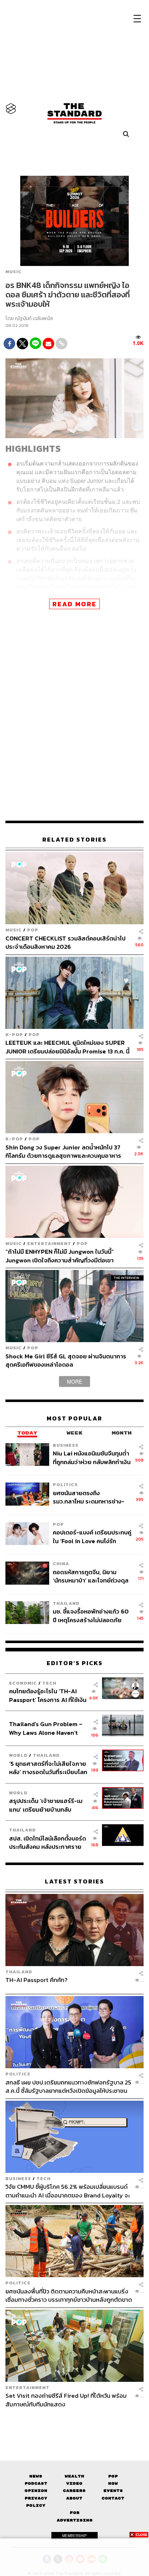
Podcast (36, 2483)
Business (66, 1445)
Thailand (66, 1603)
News (36, 2476)
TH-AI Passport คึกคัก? (37, 1980)
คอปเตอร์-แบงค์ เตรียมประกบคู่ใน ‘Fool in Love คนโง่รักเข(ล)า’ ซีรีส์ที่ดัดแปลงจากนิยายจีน (92, 1536)
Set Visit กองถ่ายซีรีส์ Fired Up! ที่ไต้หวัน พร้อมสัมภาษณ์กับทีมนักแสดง (66, 2400)
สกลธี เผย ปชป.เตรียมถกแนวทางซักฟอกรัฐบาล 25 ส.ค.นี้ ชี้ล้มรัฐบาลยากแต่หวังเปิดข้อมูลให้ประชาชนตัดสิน (68, 2086)
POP (33, 930)
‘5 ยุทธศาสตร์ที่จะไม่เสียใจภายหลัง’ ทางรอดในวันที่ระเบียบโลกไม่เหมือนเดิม (48, 1768)
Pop (113, 2476)
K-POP (14, 1034)
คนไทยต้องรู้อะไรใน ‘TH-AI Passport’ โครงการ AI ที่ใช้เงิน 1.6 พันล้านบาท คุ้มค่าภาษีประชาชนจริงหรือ (48, 1695)
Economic (23, 1683)
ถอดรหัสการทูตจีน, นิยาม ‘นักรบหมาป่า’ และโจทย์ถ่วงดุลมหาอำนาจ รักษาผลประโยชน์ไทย (91, 1576)
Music (13, 272)
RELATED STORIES (74, 840)
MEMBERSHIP (74, 2536)
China (61, 1564)
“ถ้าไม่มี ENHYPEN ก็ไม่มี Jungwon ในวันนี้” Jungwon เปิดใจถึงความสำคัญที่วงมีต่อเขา (60, 1256)
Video (74, 2483)
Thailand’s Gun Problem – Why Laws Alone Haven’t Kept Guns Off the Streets (46, 1728)
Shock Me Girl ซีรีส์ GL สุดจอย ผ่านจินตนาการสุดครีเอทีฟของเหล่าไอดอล (66, 1360)
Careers (74, 2491)
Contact (113, 2498)
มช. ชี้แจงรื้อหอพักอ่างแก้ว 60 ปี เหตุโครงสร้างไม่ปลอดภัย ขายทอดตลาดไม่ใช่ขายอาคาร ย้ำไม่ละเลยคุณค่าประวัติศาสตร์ (92, 1616)
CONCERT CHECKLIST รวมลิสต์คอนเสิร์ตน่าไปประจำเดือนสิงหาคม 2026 (65, 942)
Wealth (74, 2476)
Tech (49, 1683)
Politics (65, 1485)
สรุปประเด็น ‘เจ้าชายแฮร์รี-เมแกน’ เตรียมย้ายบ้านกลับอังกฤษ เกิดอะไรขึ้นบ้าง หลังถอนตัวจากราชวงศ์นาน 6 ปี (46, 1805)
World (18, 1755)
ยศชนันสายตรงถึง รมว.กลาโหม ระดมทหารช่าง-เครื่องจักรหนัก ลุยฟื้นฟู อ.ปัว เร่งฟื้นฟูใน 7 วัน (89, 1497)
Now (113, 2483)
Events (113, 2491)
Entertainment (49, 1243)
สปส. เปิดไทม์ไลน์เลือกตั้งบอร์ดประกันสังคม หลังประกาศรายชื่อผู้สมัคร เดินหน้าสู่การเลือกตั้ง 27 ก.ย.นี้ (48, 1843)
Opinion (36, 2491)
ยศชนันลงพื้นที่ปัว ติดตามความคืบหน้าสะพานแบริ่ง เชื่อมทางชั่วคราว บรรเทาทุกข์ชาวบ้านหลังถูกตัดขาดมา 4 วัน (69, 2295)
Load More (74, 2421)
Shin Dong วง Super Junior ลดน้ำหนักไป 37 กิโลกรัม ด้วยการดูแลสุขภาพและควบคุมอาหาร (63, 1151)
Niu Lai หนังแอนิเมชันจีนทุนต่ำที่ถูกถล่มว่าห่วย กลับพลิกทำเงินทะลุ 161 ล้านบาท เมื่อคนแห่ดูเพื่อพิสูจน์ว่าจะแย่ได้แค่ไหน (92, 1457)
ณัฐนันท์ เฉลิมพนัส (34, 318)
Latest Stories (74, 1881)
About (74, 2498)
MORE (74, 1381)
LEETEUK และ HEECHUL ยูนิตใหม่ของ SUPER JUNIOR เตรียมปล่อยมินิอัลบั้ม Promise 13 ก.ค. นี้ (67, 1047)
